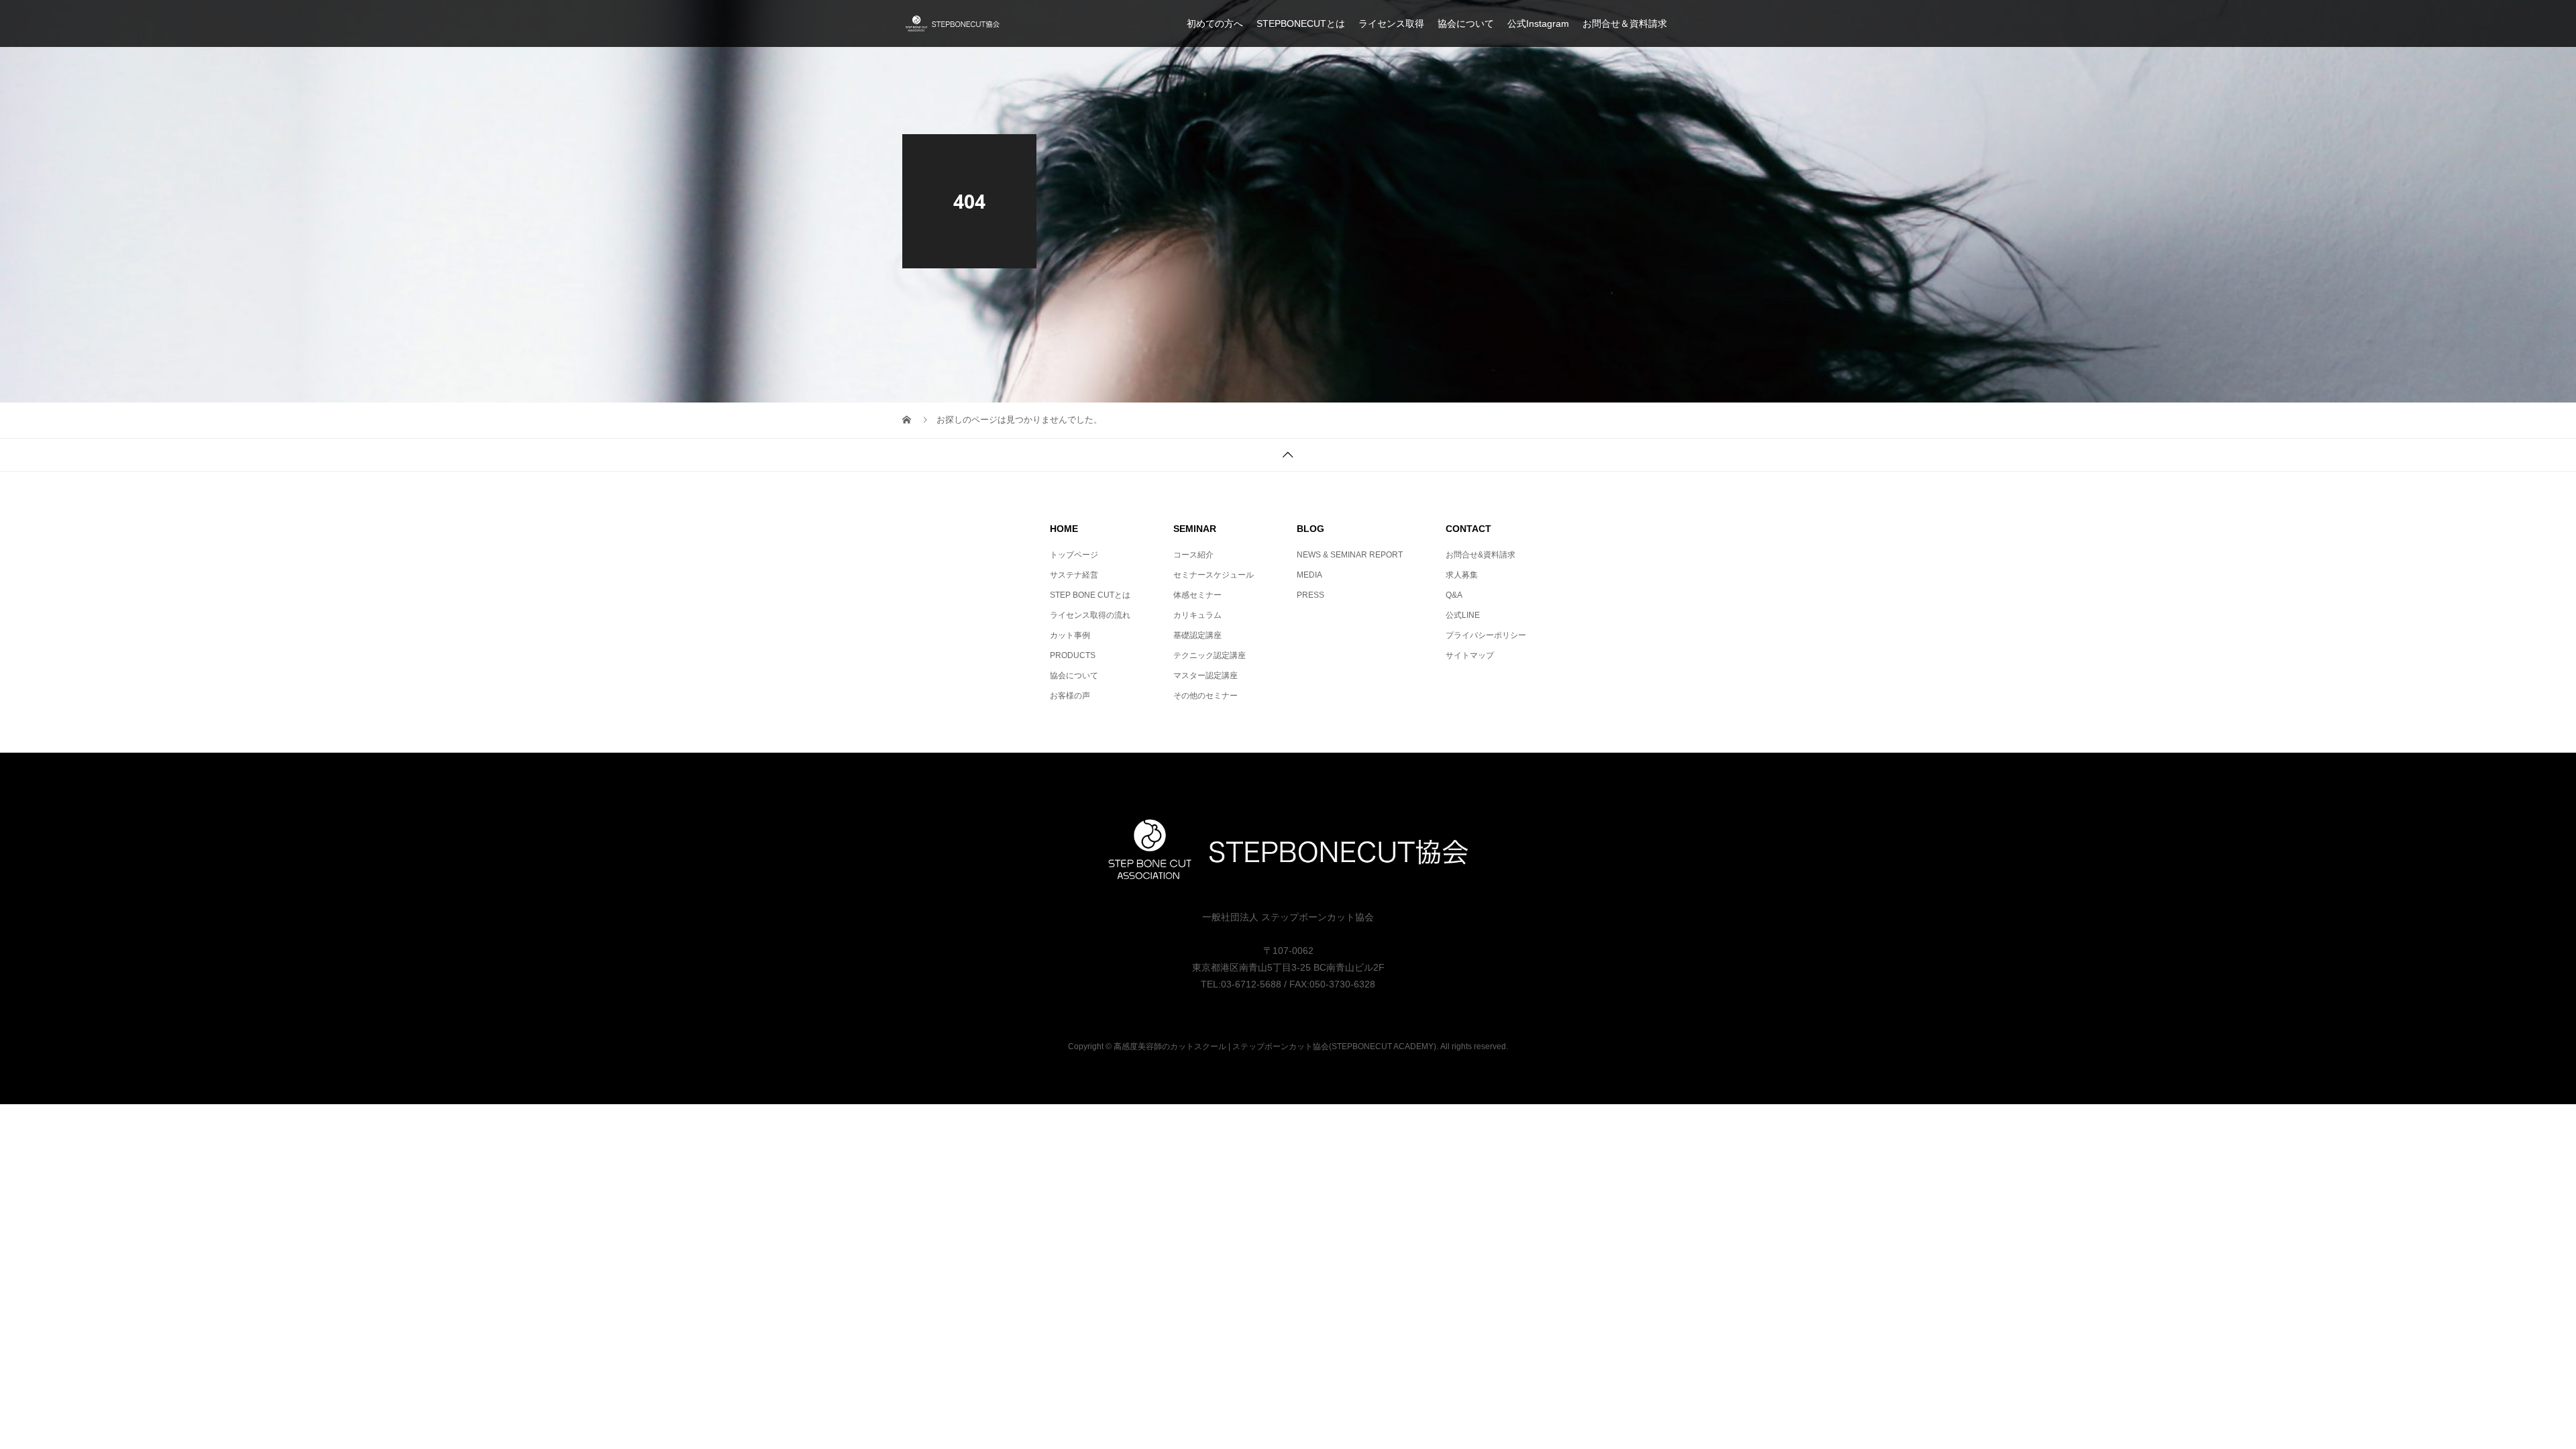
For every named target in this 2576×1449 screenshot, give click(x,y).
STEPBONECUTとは (1301, 23)
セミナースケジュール (1214, 575)
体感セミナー (1197, 595)
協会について (1466, 23)
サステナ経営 (1074, 575)
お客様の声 (1070, 696)
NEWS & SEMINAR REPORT (1350, 555)
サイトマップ (1470, 655)
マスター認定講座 (1205, 676)
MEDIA (1309, 575)
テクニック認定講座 (1210, 655)
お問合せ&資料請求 (1481, 555)
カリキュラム (1197, 615)
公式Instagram (1538, 23)
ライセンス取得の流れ (1090, 615)
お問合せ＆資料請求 (1625, 23)
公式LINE (1463, 615)
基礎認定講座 (1197, 635)
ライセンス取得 (1391, 23)
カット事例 (1070, 635)
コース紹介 (1193, 555)
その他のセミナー (1205, 696)
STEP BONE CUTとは (1090, 595)
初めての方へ (1215, 23)
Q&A (1454, 595)
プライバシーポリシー (1486, 635)
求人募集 (1462, 575)
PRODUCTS (1073, 655)
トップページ (1074, 555)
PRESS (1310, 595)
